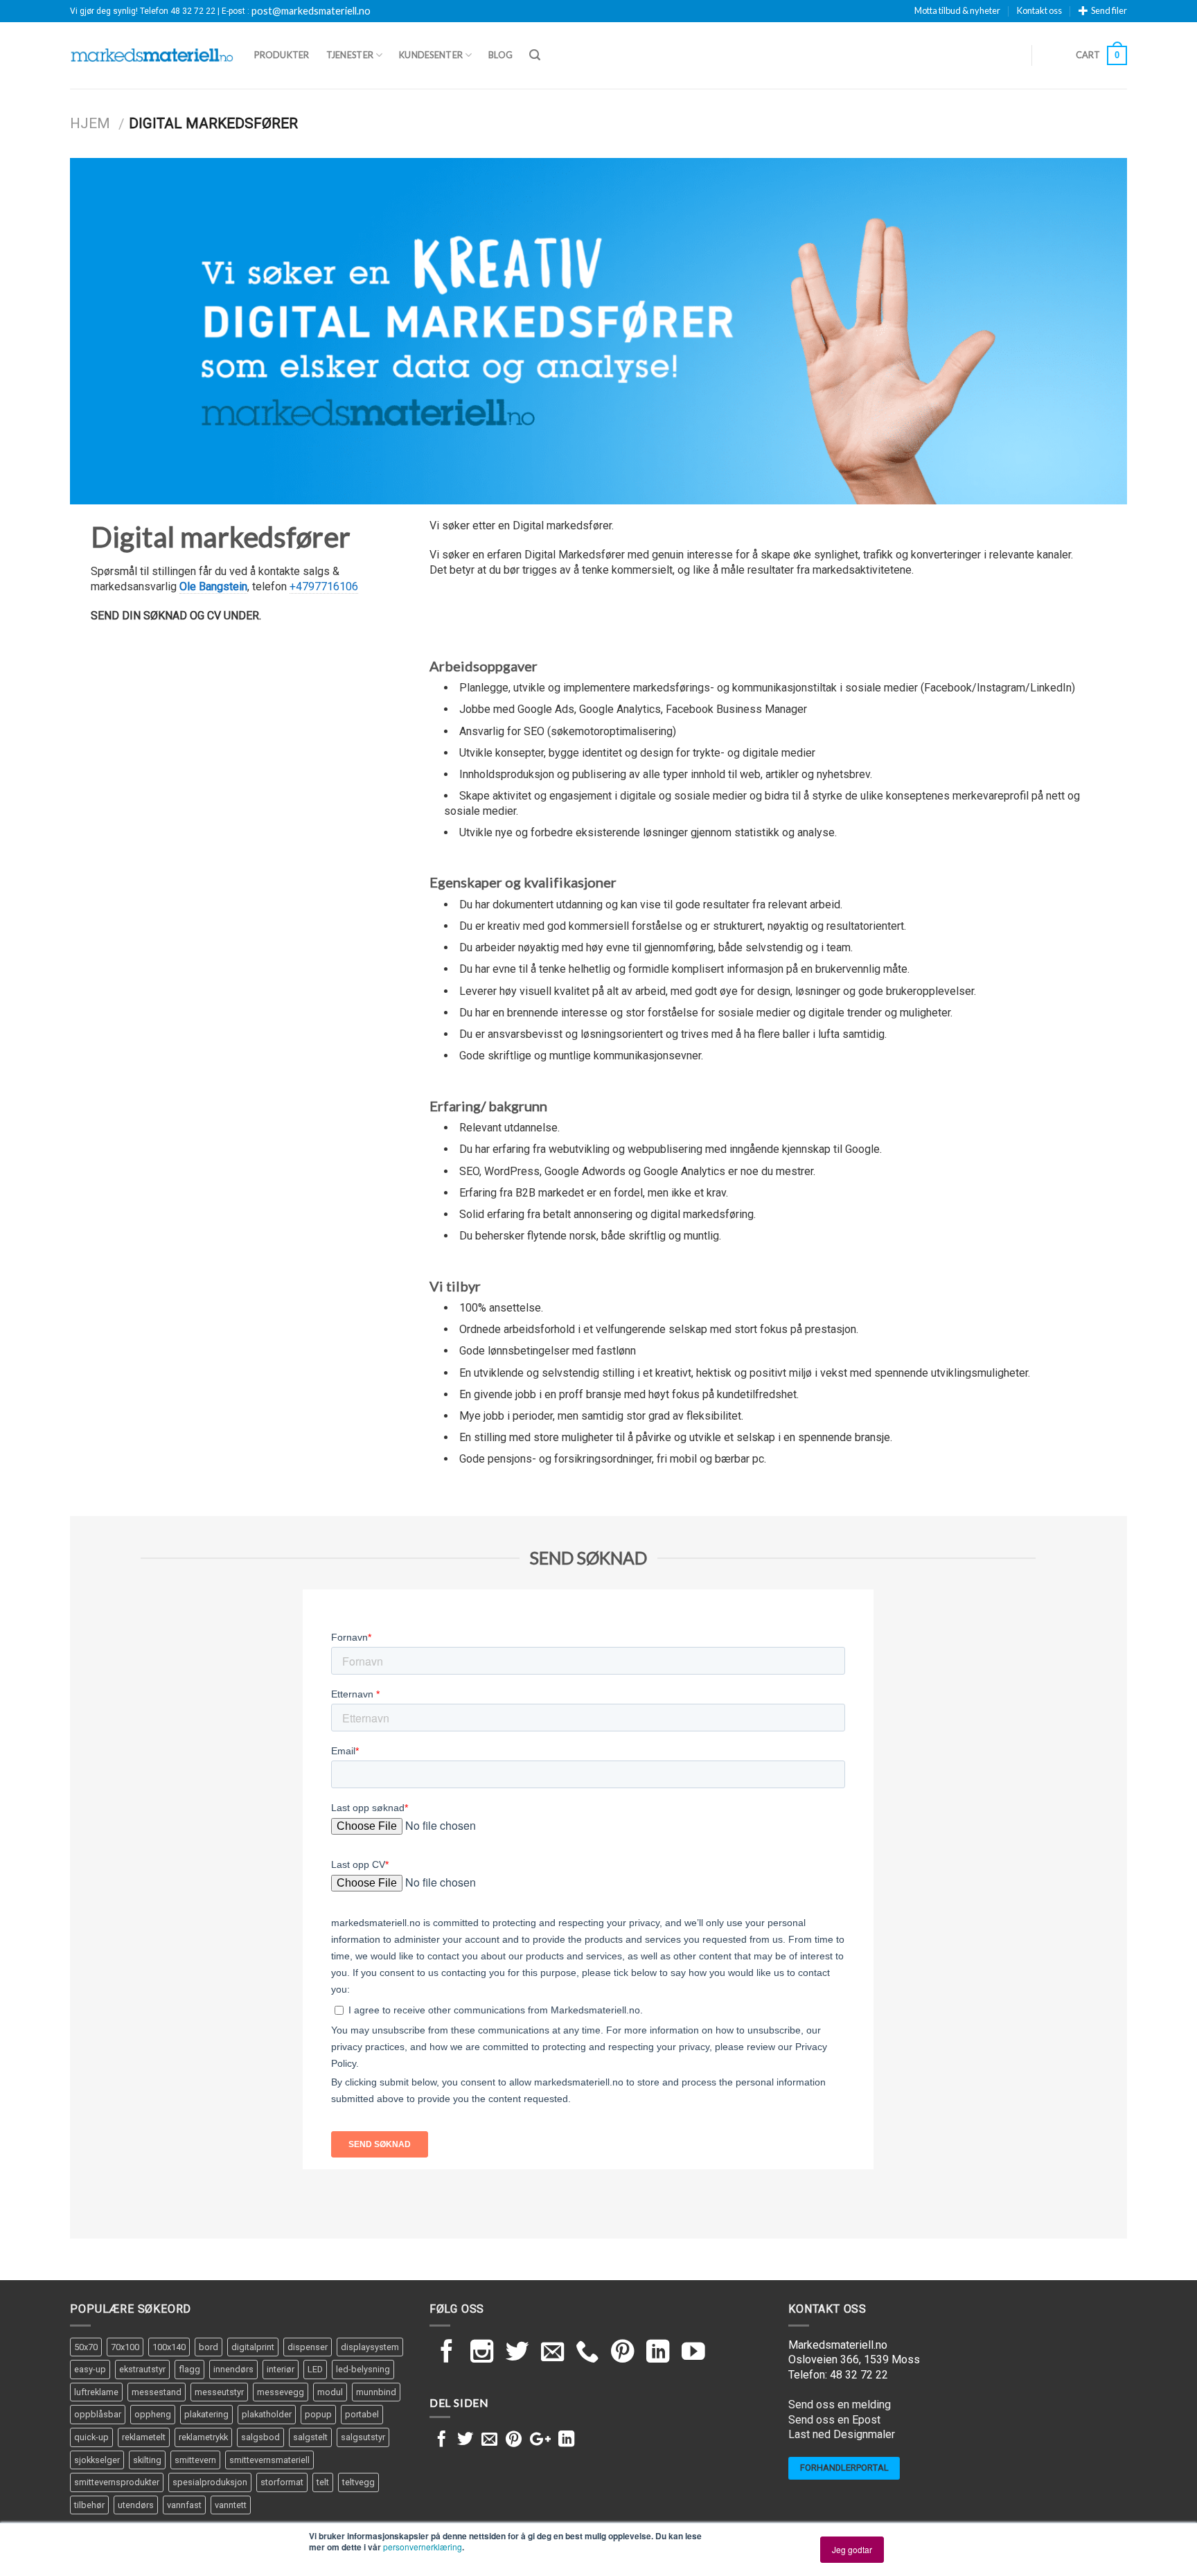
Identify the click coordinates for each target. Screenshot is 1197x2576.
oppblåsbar (98, 2414)
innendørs (233, 2369)
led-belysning (363, 2369)
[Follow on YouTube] (693, 2353)
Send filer (1109, 10)
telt (323, 2482)
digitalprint (253, 2347)
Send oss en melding (840, 2405)
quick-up (91, 2437)
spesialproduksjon (210, 2482)
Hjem (90, 123)
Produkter (282, 55)
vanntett (231, 2505)
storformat (282, 2482)
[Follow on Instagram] (482, 2353)
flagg (189, 2369)
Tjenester (350, 55)
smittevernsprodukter (117, 2482)
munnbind (376, 2392)
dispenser (308, 2347)
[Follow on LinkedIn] (658, 2353)
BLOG (500, 55)
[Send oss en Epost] (553, 2353)
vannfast (184, 2505)
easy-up (90, 2369)
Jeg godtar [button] (852, 2549)
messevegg (281, 2392)
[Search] (535, 55)
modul (330, 2392)
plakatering (206, 2414)
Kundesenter (431, 55)
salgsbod (260, 2437)
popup (318, 2414)
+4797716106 (324, 586)
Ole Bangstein (213, 586)
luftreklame (96, 2392)
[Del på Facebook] (442, 2440)
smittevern (195, 2460)
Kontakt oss (1039, 10)
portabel (362, 2414)
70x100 (125, 2347)
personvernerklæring (423, 2547)
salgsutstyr (363, 2437)
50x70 (86, 2347)
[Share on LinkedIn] (566, 2440)
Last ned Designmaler (842, 2434)
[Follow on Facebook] (447, 2353)
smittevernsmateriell (269, 2460)
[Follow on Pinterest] (623, 2353)
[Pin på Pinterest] (514, 2440)
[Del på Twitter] (465, 2440)
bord (209, 2347)
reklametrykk (203, 2437)
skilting (147, 2460)
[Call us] (587, 2353)
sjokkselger (97, 2460)
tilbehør (89, 2505)
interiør (281, 2369)
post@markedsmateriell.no (311, 11)
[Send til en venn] (489, 2440)
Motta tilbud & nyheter (957, 10)
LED (315, 2369)
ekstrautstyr (142, 2369)
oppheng (153, 2414)
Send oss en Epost (834, 2420)
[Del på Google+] (540, 2440)
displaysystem (370, 2347)
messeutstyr (219, 2392)
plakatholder (267, 2414)
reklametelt (144, 2437)
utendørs (136, 2505)
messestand (157, 2392)
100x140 (169, 2347)
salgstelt (310, 2437)
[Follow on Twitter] (517, 2353)
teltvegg (358, 2482)
